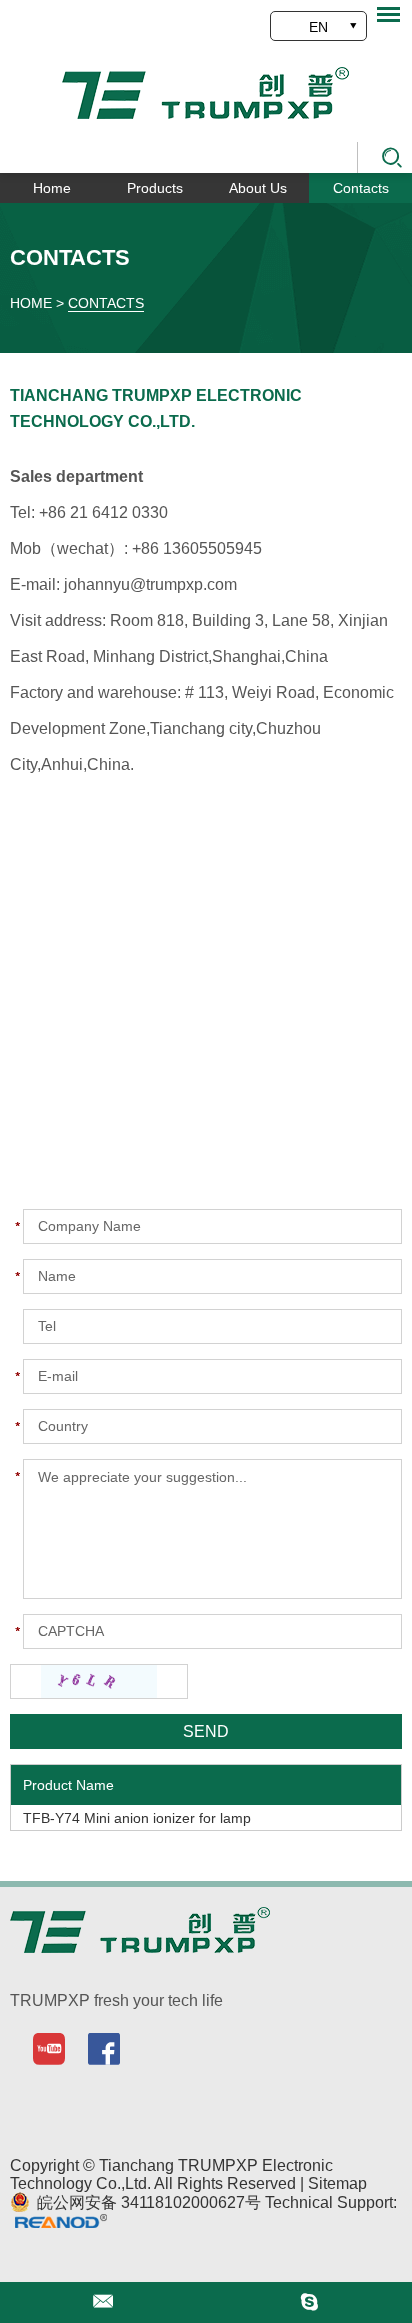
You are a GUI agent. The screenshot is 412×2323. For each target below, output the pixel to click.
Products (155, 188)
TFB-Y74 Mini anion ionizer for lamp (137, 1818)
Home (52, 188)
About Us (258, 188)
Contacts (361, 188)
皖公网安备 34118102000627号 (147, 2202)
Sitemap (337, 2183)
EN (318, 27)
